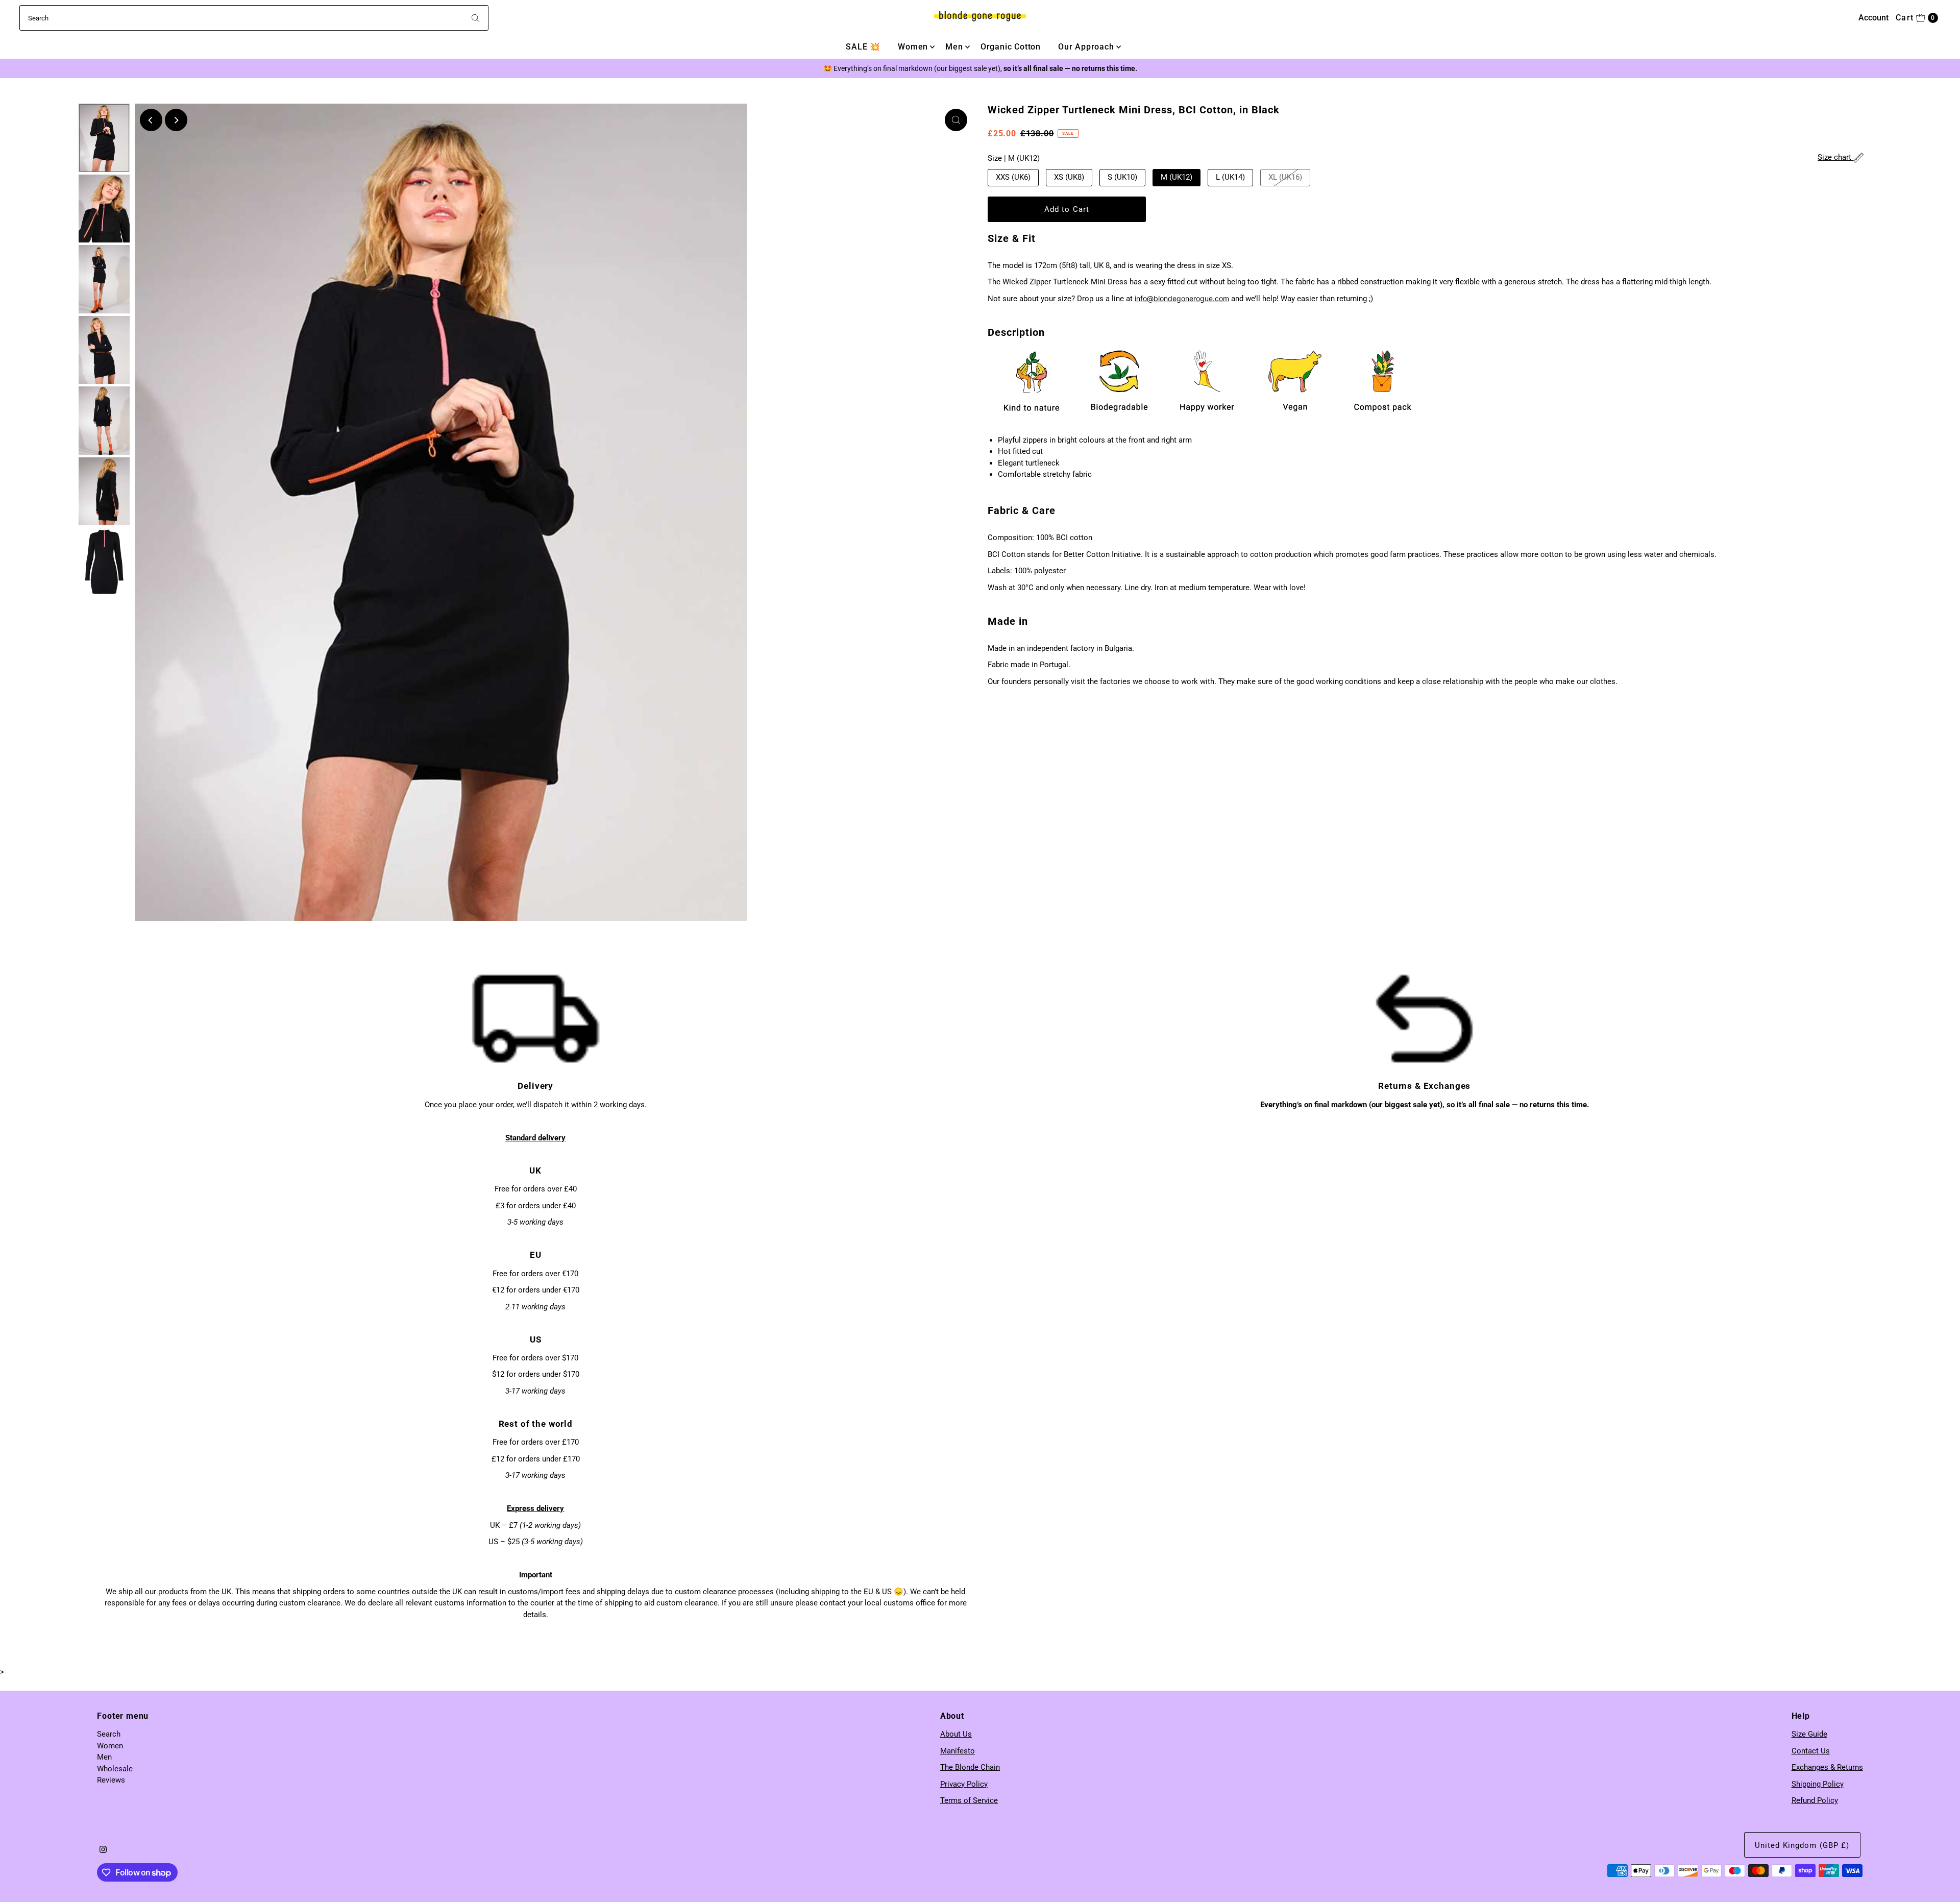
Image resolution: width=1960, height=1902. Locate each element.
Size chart (1835, 157)
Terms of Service (969, 1800)
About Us (956, 1734)
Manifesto (958, 1751)
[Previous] (151, 120)
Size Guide (1809, 1734)
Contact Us (1811, 1751)
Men (954, 47)
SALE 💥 (863, 47)
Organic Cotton (1011, 47)
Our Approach (1086, 47)
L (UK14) (1230, 177)
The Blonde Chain (970, 1767)
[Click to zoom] (956, 120)
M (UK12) (1177, 177)
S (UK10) (1122, 177)
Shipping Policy (1818, 1784)
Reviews (111, 1780)
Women (913, 47)
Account (1873, 18)
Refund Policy (1815, 1800)
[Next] (176, 120)
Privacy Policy (964, 1784)
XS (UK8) (1069, 177)
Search (109, 1734)
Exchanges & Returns (1827, 1767)
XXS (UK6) (1013, 177)
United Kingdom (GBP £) (1802, 1845)
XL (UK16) (1285, 177)
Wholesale (115, 1769)
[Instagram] (103, 1850)
